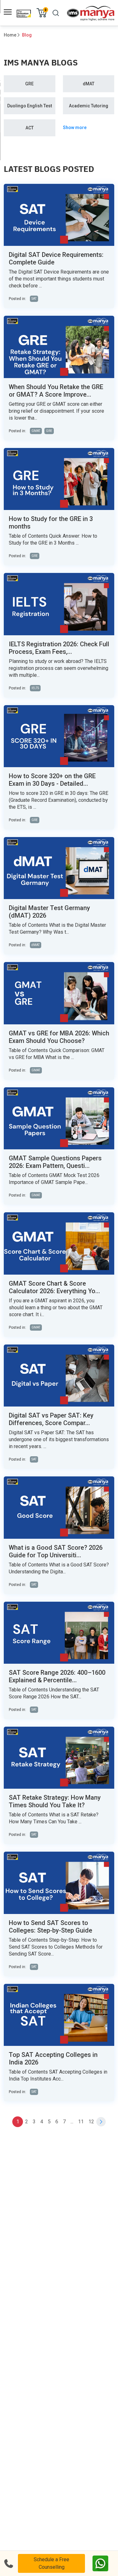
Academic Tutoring (89, 106)
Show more (75, 127)
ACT (30, 128)
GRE (29, 84)
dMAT (89, 84)
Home (10, 35)
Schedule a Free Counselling (51, 2563)
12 (91, 2122)
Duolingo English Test (30, 106)
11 (81, 2122)
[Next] (101, 2122)
